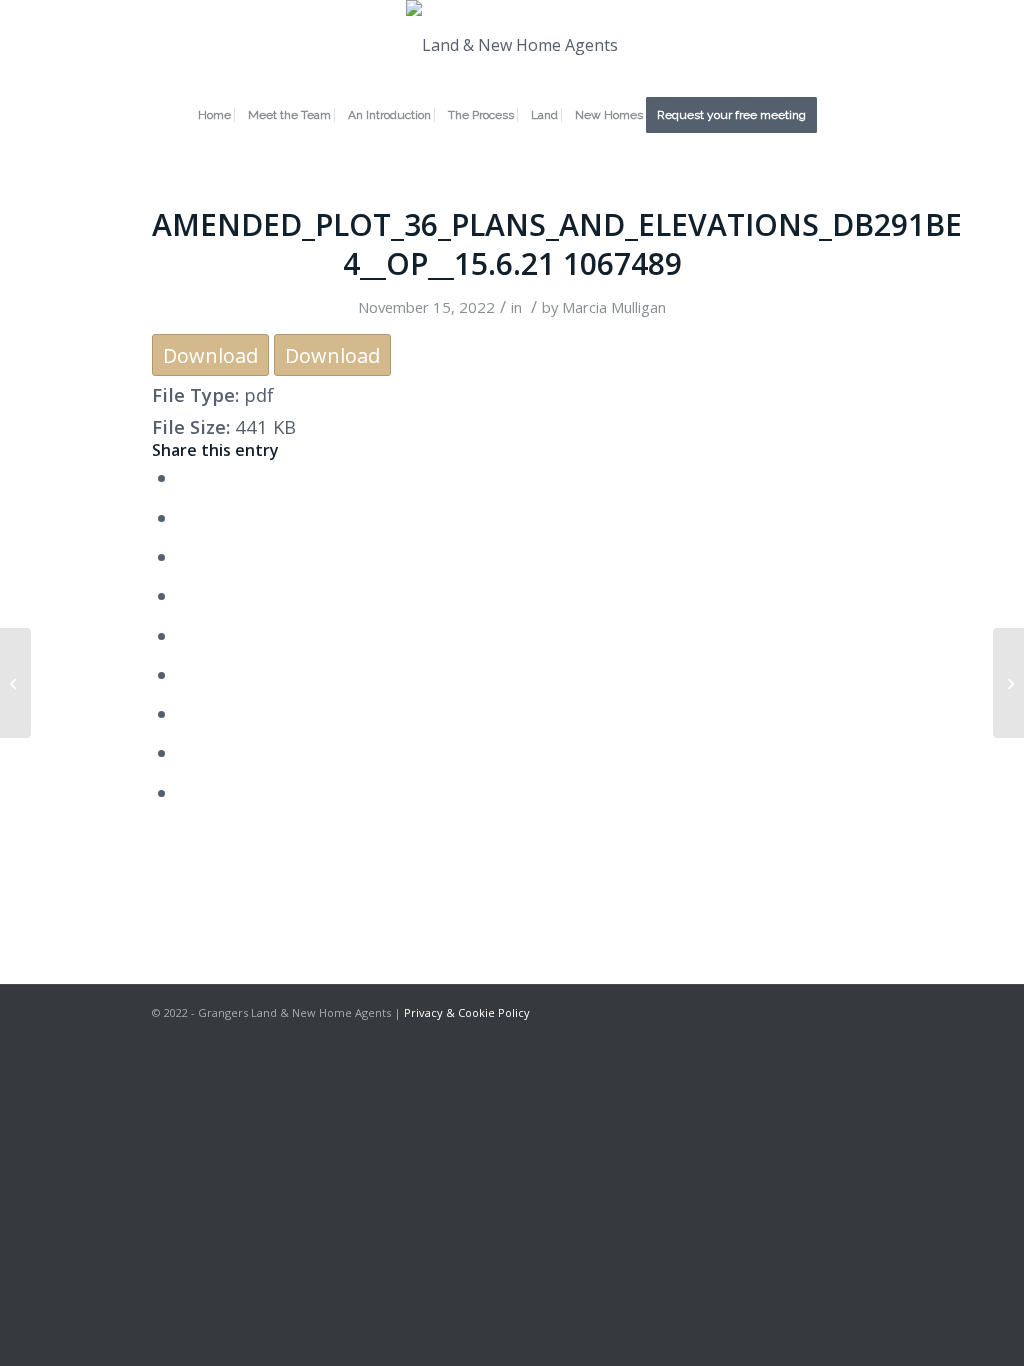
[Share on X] (185, 517)
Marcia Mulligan (614, 307)
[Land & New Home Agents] (512, 45)
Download (210, 355)
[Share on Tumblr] (185, 674)
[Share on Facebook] (185, 477)
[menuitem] (214, 115)
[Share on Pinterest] (185, 595)
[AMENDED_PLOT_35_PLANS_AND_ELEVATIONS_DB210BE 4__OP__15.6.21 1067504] (15, 683)
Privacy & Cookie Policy (467, 1012)
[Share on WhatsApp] (185, 556)
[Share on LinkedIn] (185, 635)
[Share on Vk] (185, 713)
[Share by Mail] (185, 792)
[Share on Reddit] (185, 752)
